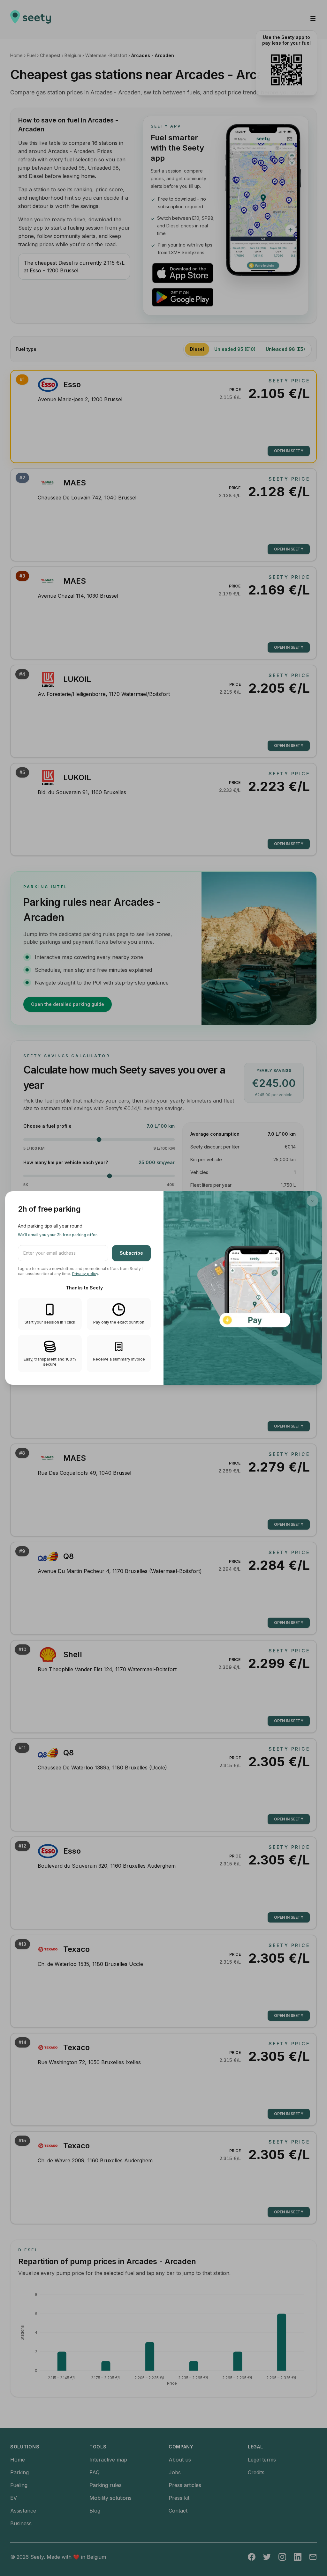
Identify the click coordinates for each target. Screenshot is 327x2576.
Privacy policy (85, 1274)
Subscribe (131, 1253)
